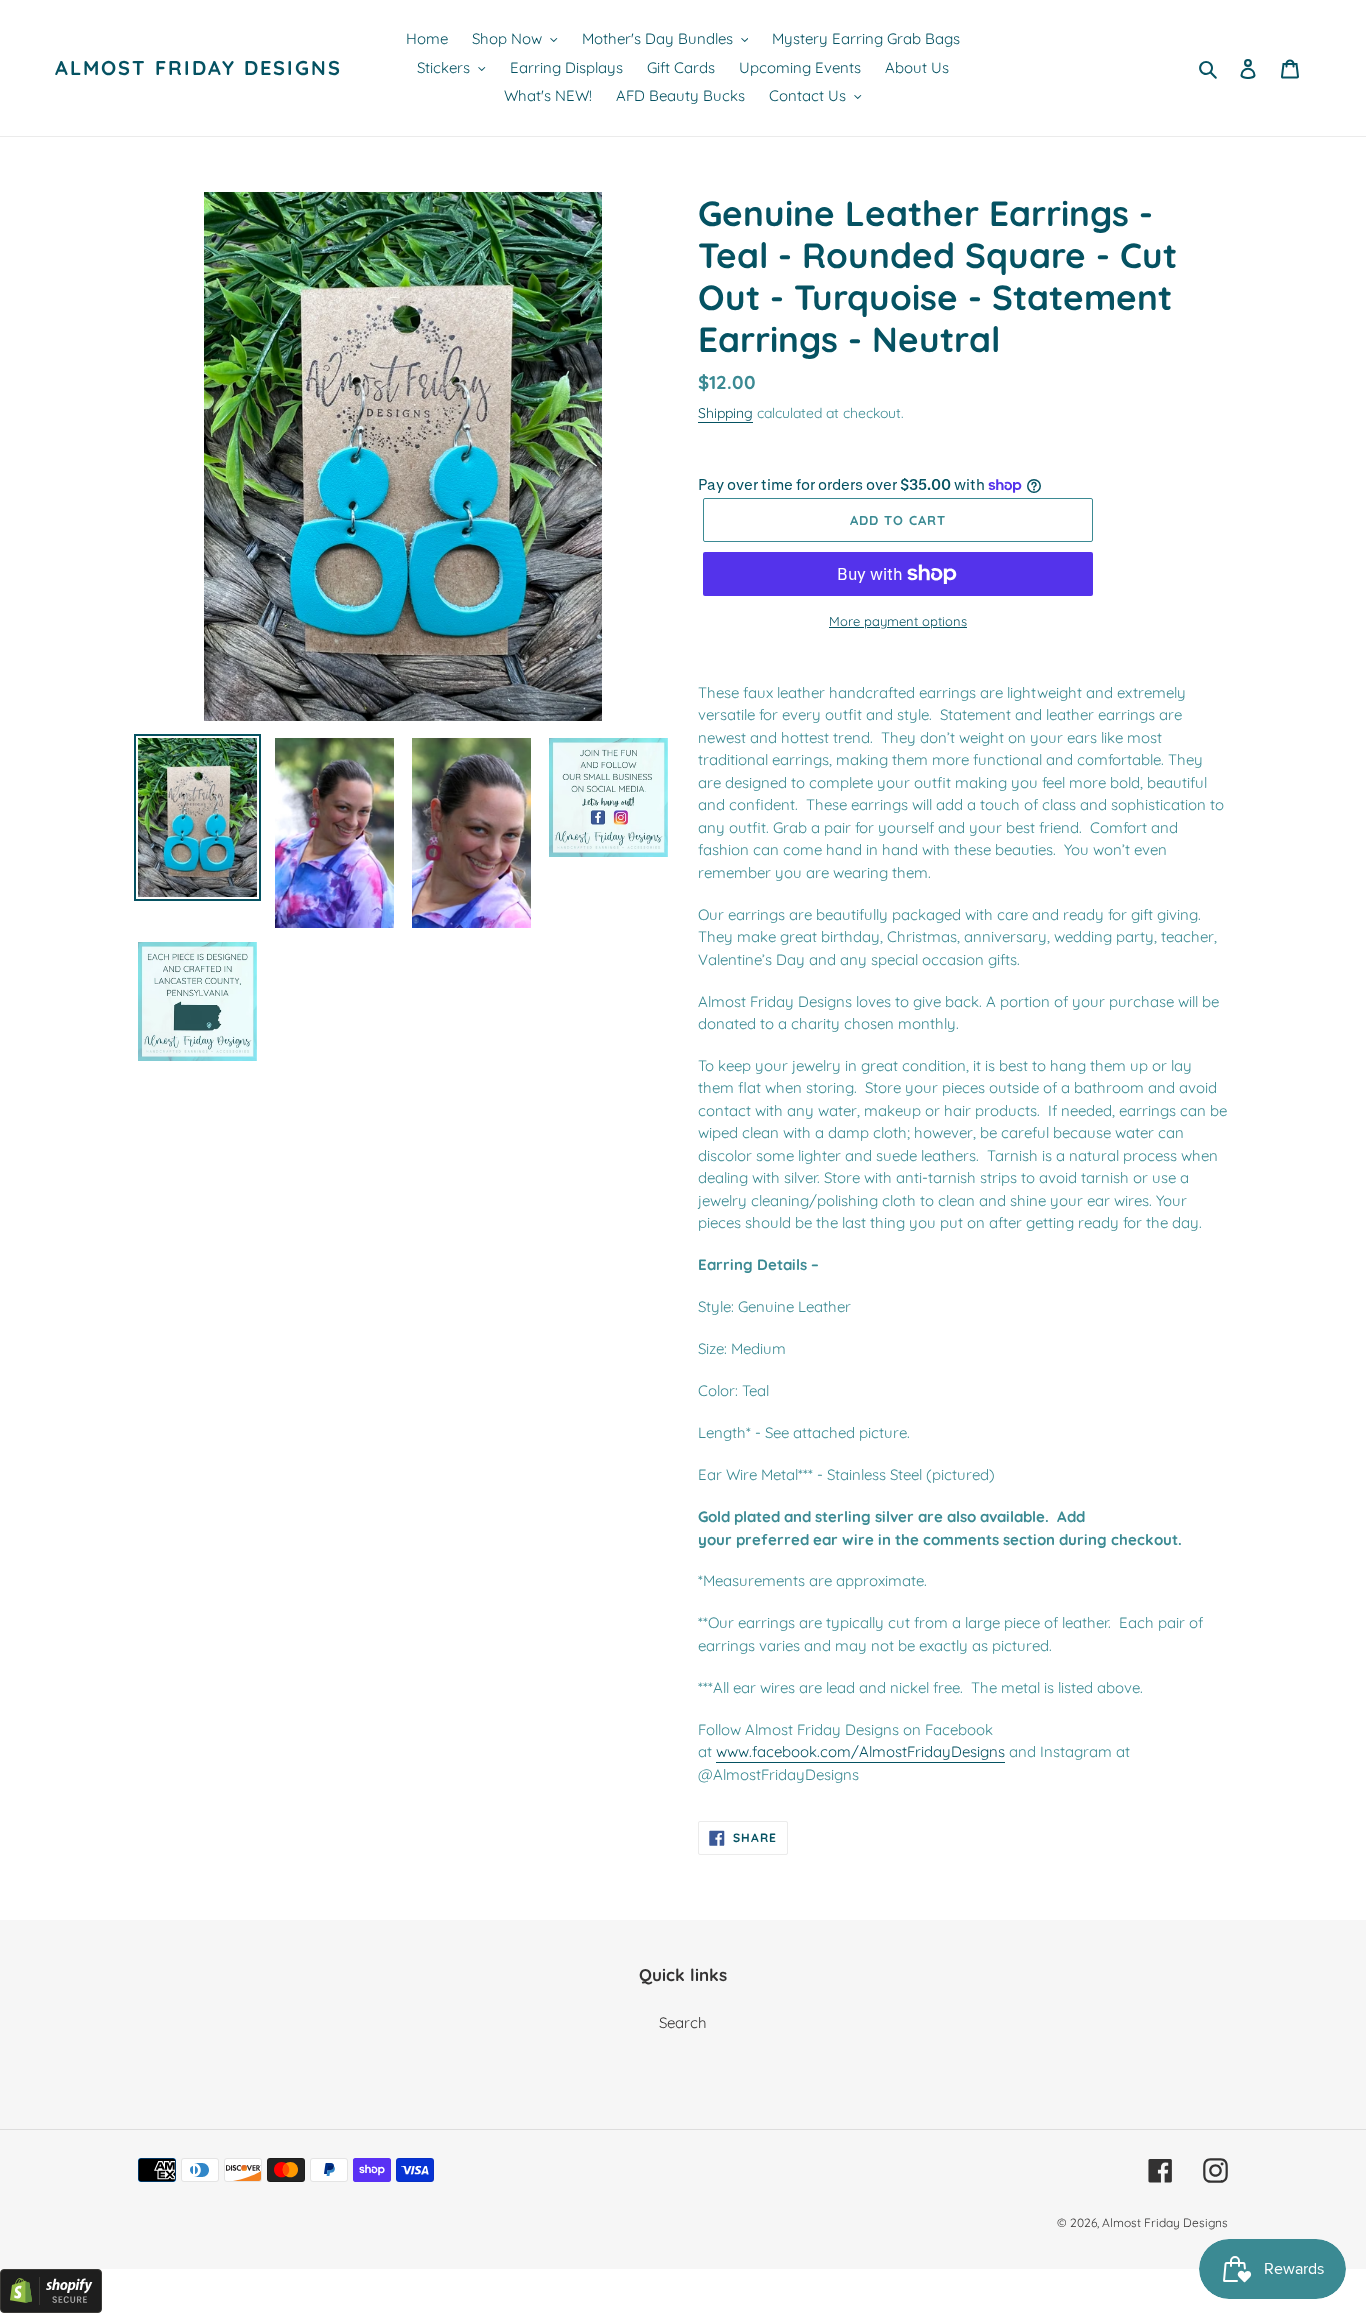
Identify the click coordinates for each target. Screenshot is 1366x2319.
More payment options (898, 621)
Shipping (725, 412)
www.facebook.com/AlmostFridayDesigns (860, 1751)
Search (683, 2022)
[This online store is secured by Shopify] (51, 2307)
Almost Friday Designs (198, 68)
